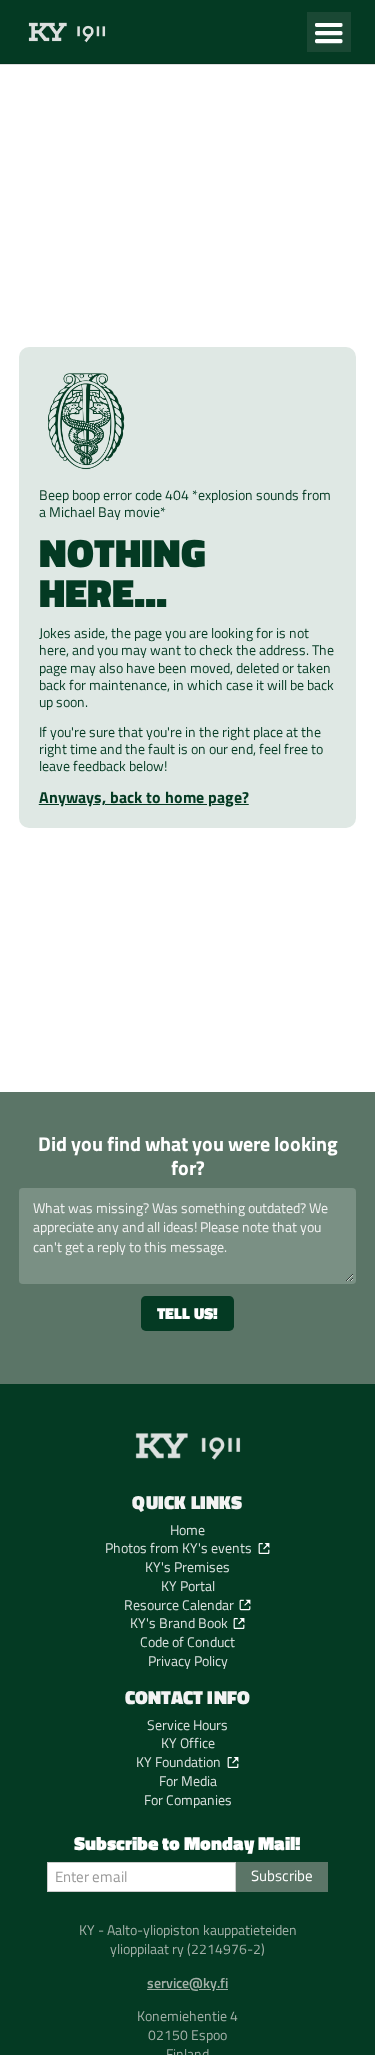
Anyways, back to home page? (144, 797)
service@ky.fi (187, 1983)
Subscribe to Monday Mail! (187, 1843)
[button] (329, 32)
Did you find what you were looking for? (188, 1156)
